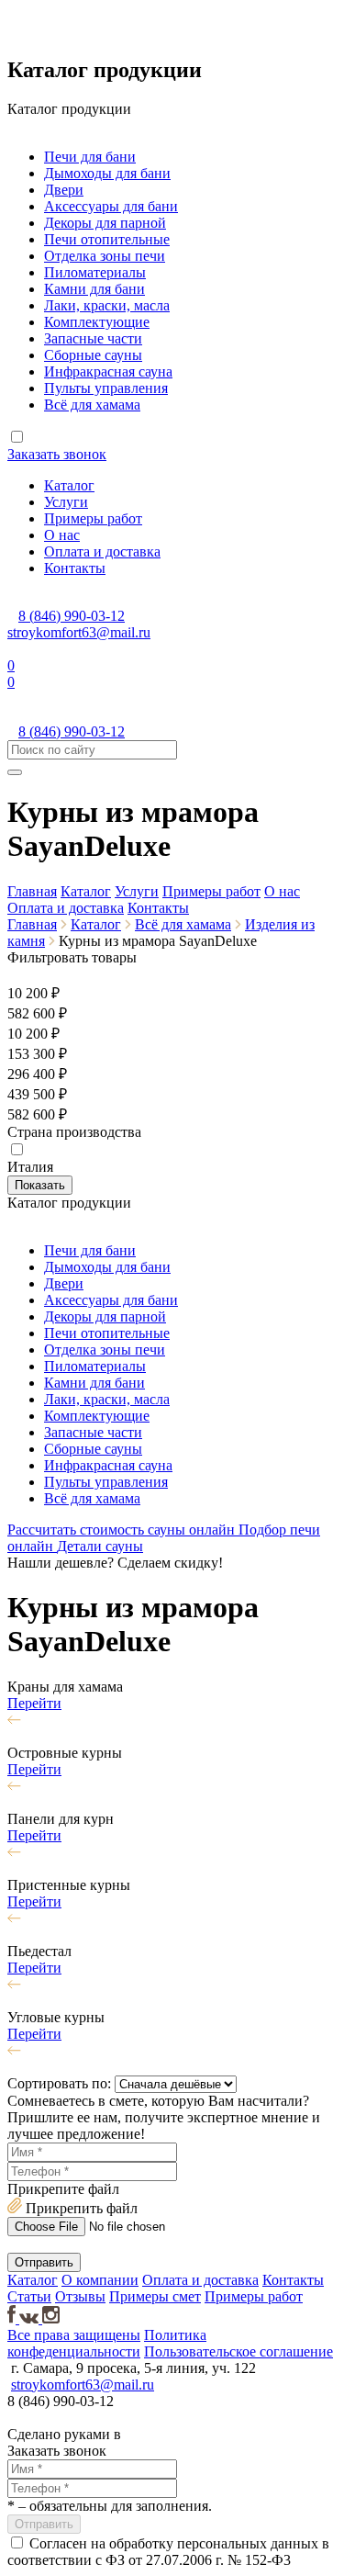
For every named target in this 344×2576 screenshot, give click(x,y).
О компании (100, 2280)
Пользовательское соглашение (239, 2351)
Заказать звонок (57, 454)
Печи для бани (90, 157)
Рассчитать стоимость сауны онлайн (123, 1530)
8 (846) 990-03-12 (72, 616)
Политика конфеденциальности (107, 2343)
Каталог (69, 485)
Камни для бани (94, 289)
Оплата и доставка (102, 551)
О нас (62, 535)
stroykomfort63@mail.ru (79, 632)
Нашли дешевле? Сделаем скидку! (115, 1563)
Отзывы (80, 2296)
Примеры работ (93, 518)
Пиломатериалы (95, 272)
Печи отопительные (107, 239)
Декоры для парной (105, 223)
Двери (64, 190)
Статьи (29, 2296)
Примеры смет (155, 2296)
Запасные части (93, 338)
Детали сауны (100, 1546)
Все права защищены (74, 2335)
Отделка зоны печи (105, 256)
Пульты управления (106, 388)
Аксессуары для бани (111, 206)
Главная (32, 891)
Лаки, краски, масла (107, 305)
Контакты (75, 568)
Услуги (66, 502)
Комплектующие (97, 322)
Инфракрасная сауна (108, 371)
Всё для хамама (92, 405)
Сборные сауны (93, 355)
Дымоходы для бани (107, 173)
